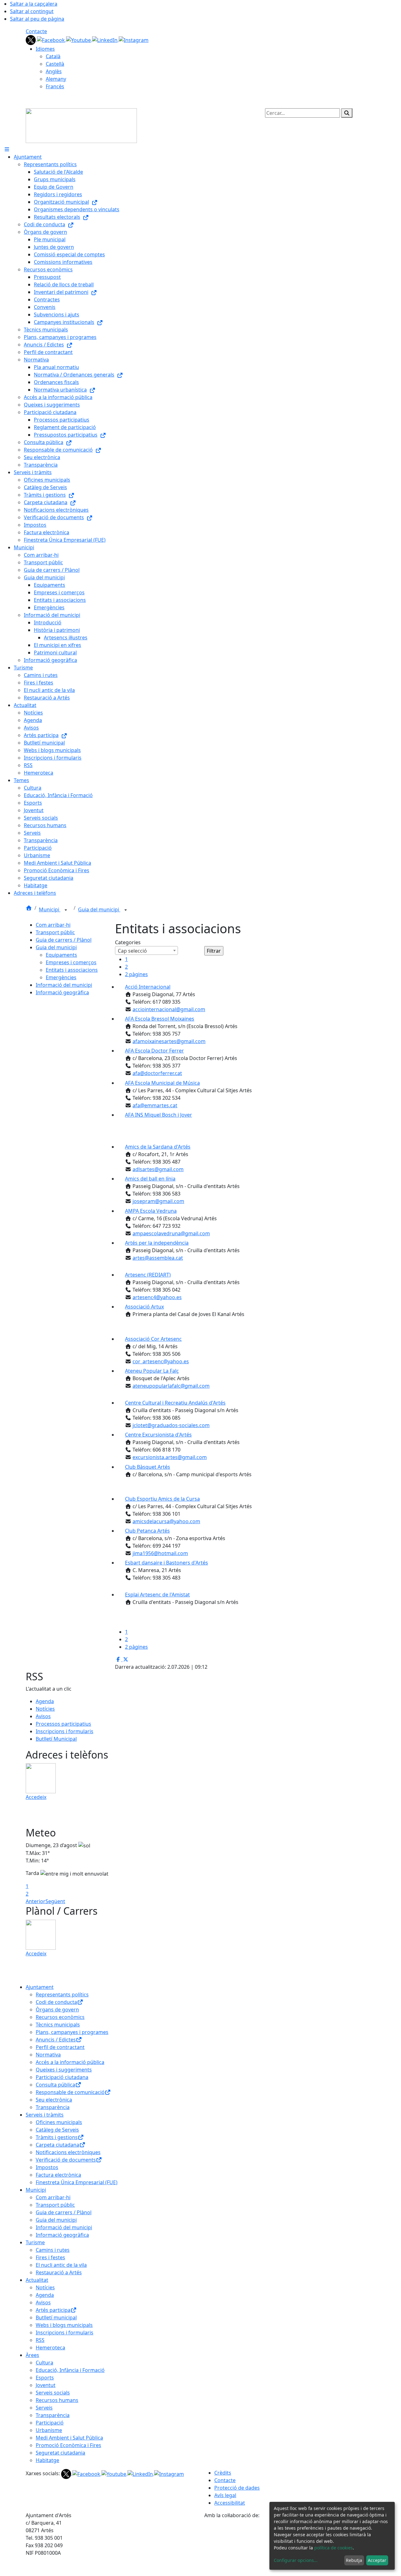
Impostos (47, 2167)
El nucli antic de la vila (61, 2265)
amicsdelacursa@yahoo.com (166, 1521)
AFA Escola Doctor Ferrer (154, 1051)
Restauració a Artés (59, 2272)
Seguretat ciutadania (60, 2453)
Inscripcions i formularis (65, 1731)
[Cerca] (347, 113)
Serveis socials (53, 2393)
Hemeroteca (50, 2348)
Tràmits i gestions (57, 2137)
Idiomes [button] (45, 49)
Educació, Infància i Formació (70, 2370)
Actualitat (37, 2280)
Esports (45, 2378)
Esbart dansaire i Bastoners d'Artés (167, 1563)
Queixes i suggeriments (64, 2070)
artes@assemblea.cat (158, 1258)
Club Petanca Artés (147, 1531)
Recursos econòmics (60, 2017)
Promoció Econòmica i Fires (68, 2445)
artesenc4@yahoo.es (157, 1297)
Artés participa (53, 2310)
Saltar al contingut (32, 11)
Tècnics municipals (58, 2025)
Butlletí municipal (56, 2317)
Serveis (44, 2408)
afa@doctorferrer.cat (157, 1073)
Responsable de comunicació (70, 2092)
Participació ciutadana (62, 2077)
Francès (55, 86)
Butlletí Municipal (56, 1739)
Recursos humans (57, 2400)
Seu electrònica (54, 2100)
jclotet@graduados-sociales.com (171, 1425)
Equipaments (61, 955)
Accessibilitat (230, 2503)
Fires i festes (50, 2257)
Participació (50, 2423)
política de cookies (333, 2548)
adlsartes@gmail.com (158, 1169)
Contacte (36, 31)
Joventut (46, 2385)
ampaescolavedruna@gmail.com (171, 1233)
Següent (55, 1901)
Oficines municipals (59, 2122)
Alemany (56, 79)
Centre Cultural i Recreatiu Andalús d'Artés (175, 1403)
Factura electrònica (58, 2175)
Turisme (35, 2242)
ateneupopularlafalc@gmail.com (171, 1386)
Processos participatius (63, 1724)
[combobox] (146, 950)
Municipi (50, 909)
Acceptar (377, 2560)
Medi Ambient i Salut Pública (69, 2438)
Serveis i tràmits (45, 2115)
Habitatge (47, 2460)
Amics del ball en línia (150, 1179)
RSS (40, 2340)
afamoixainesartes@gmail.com (169, 1041)
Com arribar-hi (53, 925)
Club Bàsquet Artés (148, 1467)
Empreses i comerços (71, 962)
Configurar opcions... (296, 2560)
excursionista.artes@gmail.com (170, 1457)
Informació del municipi (64, 985)
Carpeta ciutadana (57, 2145)
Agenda (45, 1701)
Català (53, 56)
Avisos (43, 1716)
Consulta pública (55, 2085)
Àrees (32, 2355)
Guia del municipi (99, 909)
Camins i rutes (53, 2250)
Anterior (36, 1901)
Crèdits (223, 2473)
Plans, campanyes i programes (72, 2032)
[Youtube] (79, 39)
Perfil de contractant (60, 2047)
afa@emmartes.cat (155, 1105)
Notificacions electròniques (68, 2152)
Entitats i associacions (72, 970)
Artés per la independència (157, 1243)
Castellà (55, 64)
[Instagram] (134, 39)
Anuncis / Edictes (56, 2040)
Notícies (45, 1709)
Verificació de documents (66, 2160)
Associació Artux (144, 1307)
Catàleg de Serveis (57, 2130)
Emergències (61, 977)
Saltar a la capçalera (34, 4)
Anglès (54, 71)
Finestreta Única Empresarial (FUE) (77, 2182)
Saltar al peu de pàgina (37, 19)
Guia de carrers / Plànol (64, 940)
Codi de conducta (56, 2002)
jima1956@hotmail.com (160, 1553)
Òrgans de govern (57, 2010)
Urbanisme (49, 2430)
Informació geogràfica (62, 992)
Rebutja (354, 2560)
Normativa (48, 2055)
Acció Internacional (148, 987)
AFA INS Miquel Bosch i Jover (159, 1115)
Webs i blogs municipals (64, 2325)
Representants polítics (62, 1995)
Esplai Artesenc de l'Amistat (157, 1595)
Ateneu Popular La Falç (152, 1371)
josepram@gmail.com (158, 1201)
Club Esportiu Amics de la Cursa (162, 1499)
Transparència (53, 2107)
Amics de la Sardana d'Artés (158, 1147)
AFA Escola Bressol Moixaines (160, 1019)
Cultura (44, 2363)
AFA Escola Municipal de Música (162, 1083)
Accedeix (36, 1797)
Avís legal (225, 2495)
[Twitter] (31, 39)
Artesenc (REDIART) (148, 1275)
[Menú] (7, 149)
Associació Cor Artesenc (153, 1339)
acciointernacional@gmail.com (169, 1009)
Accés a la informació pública (70, 2062)
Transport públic (55, 932)
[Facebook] (52, 39)
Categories (128, 942)
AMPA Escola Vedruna (151, 1211)
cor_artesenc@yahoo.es (161, 1361)
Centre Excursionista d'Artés (158, 1435)
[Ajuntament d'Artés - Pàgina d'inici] (81, 125)
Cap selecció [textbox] (132, 951)
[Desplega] (66, 910)
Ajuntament (40, 1987)
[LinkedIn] (105, 39)
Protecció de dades (237, 2488)
